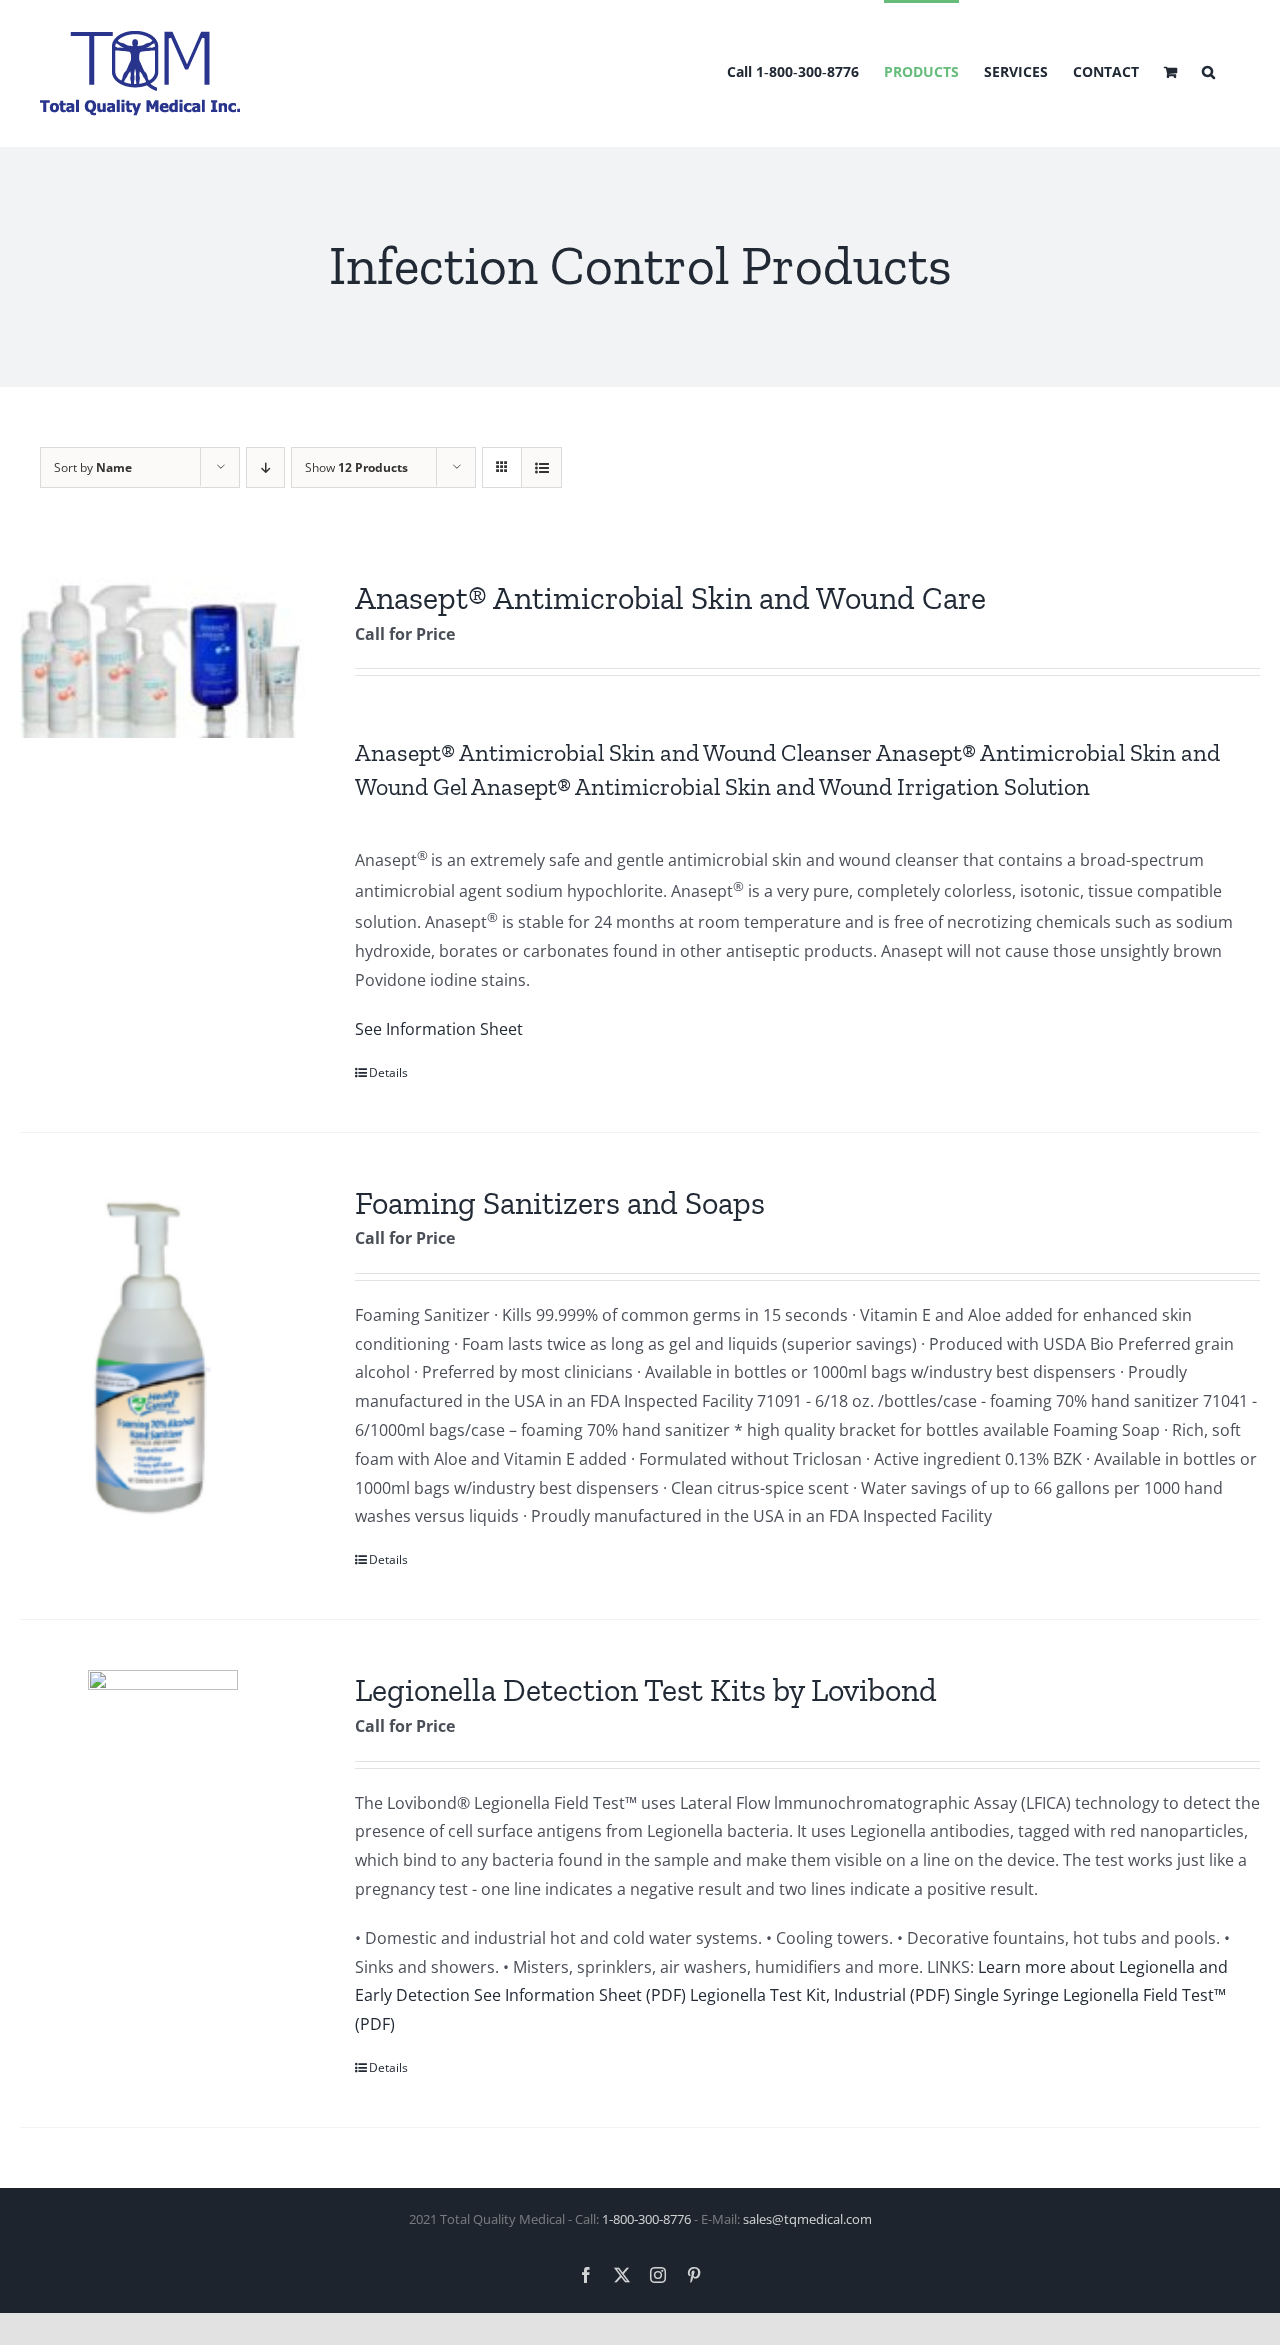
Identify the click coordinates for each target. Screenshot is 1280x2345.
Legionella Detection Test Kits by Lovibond (646, 1690)
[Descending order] (265, 467)
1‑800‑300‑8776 (646, 2219)
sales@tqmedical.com (807, 2219)
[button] (1208, 70)
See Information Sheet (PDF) (580, 1995)
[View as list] (541, 467)
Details (388, 1072)
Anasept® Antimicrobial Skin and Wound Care (670, 598)
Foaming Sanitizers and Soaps (560, 1203)
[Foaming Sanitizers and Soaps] (162, 1356)
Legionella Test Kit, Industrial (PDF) (820, 1995)
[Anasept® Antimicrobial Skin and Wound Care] (162, 658)
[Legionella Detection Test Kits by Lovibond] (162, 1745)
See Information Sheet (439, 1029)
